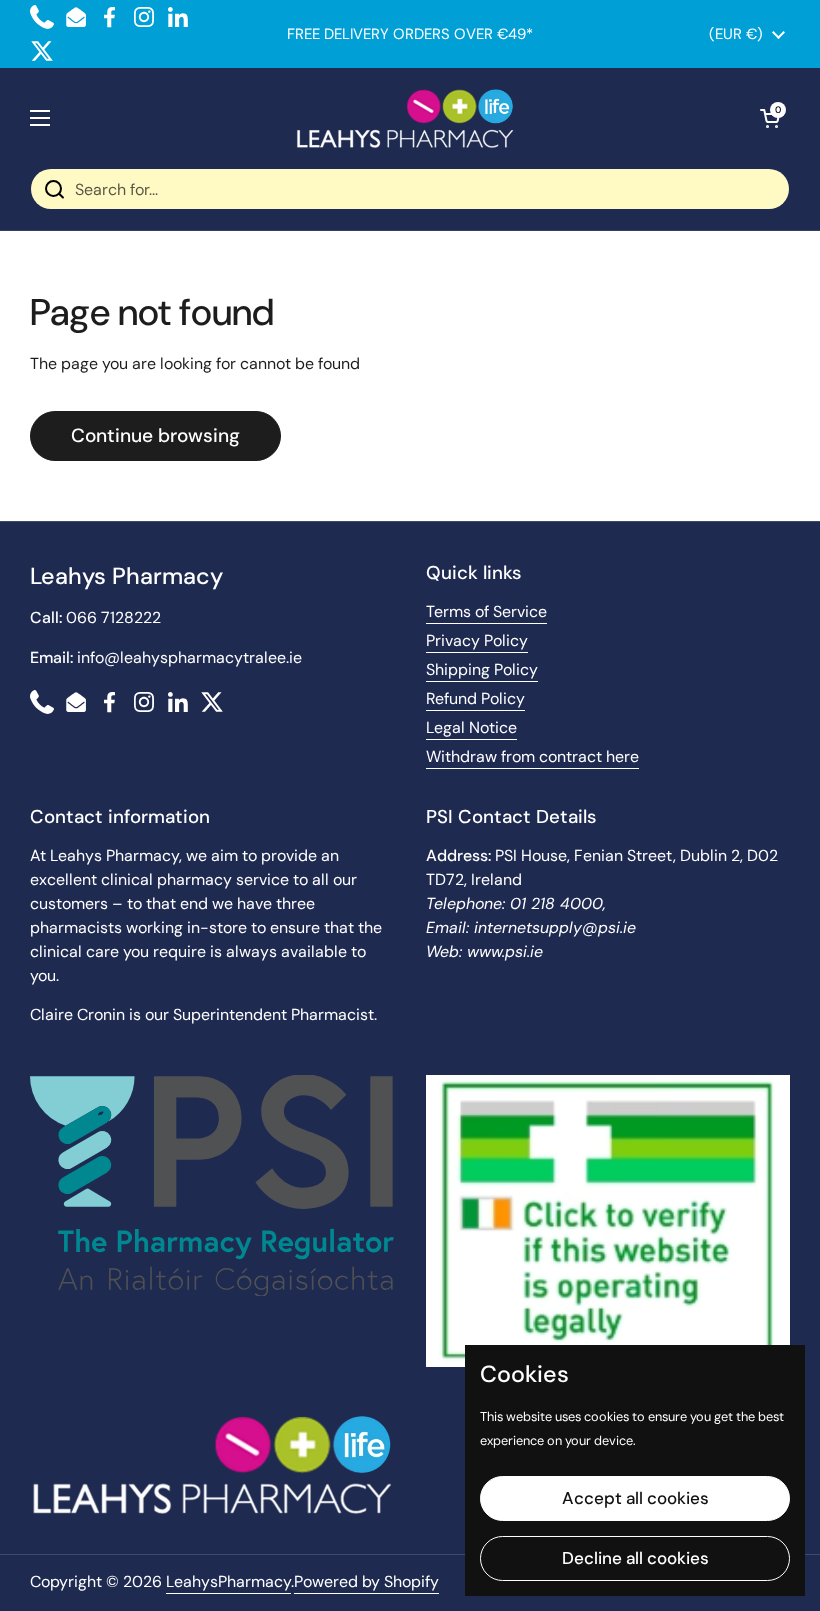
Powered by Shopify (366, 1581)
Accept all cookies (635, 1498)
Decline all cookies (635, 1558)
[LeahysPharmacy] (405, 118)
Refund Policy (475, 698)
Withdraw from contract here (532, 756)
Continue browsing (155, 435)
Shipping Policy (482, 669)
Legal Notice (471, 727)
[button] (770, 118)
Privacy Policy (477, 640)
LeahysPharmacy (228, 1581)
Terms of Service (486, 611)
